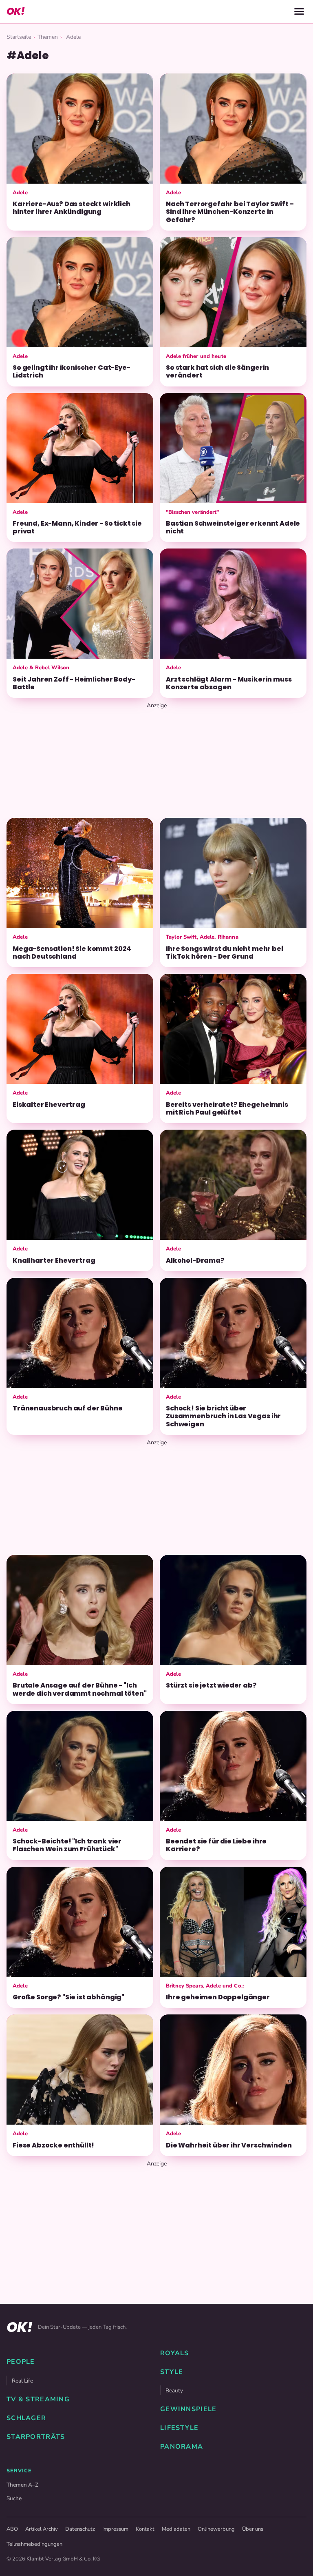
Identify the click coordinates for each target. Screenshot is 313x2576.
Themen (48, 37)
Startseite (19, 37)
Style (172, 2372)
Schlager (26, 2418)
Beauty (174, 2391)
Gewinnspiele (188, 2409)
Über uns (253, 2529)
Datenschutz (80, 2529)
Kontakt (145, 2529)
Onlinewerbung (216, 2529)
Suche (14, 2498)
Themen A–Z (22, 2485)
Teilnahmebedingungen (34, 2544)
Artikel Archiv (42, 2529)
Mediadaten (176, 2529)
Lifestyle (180, 2428)
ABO (12, 2529)
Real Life (22, 2381)
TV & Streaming (38, 2399)
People (21, 2362)
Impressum (115, 2529)
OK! (15, 11)
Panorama (182, 2447)
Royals (175, 2353)
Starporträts (36, 2437)
